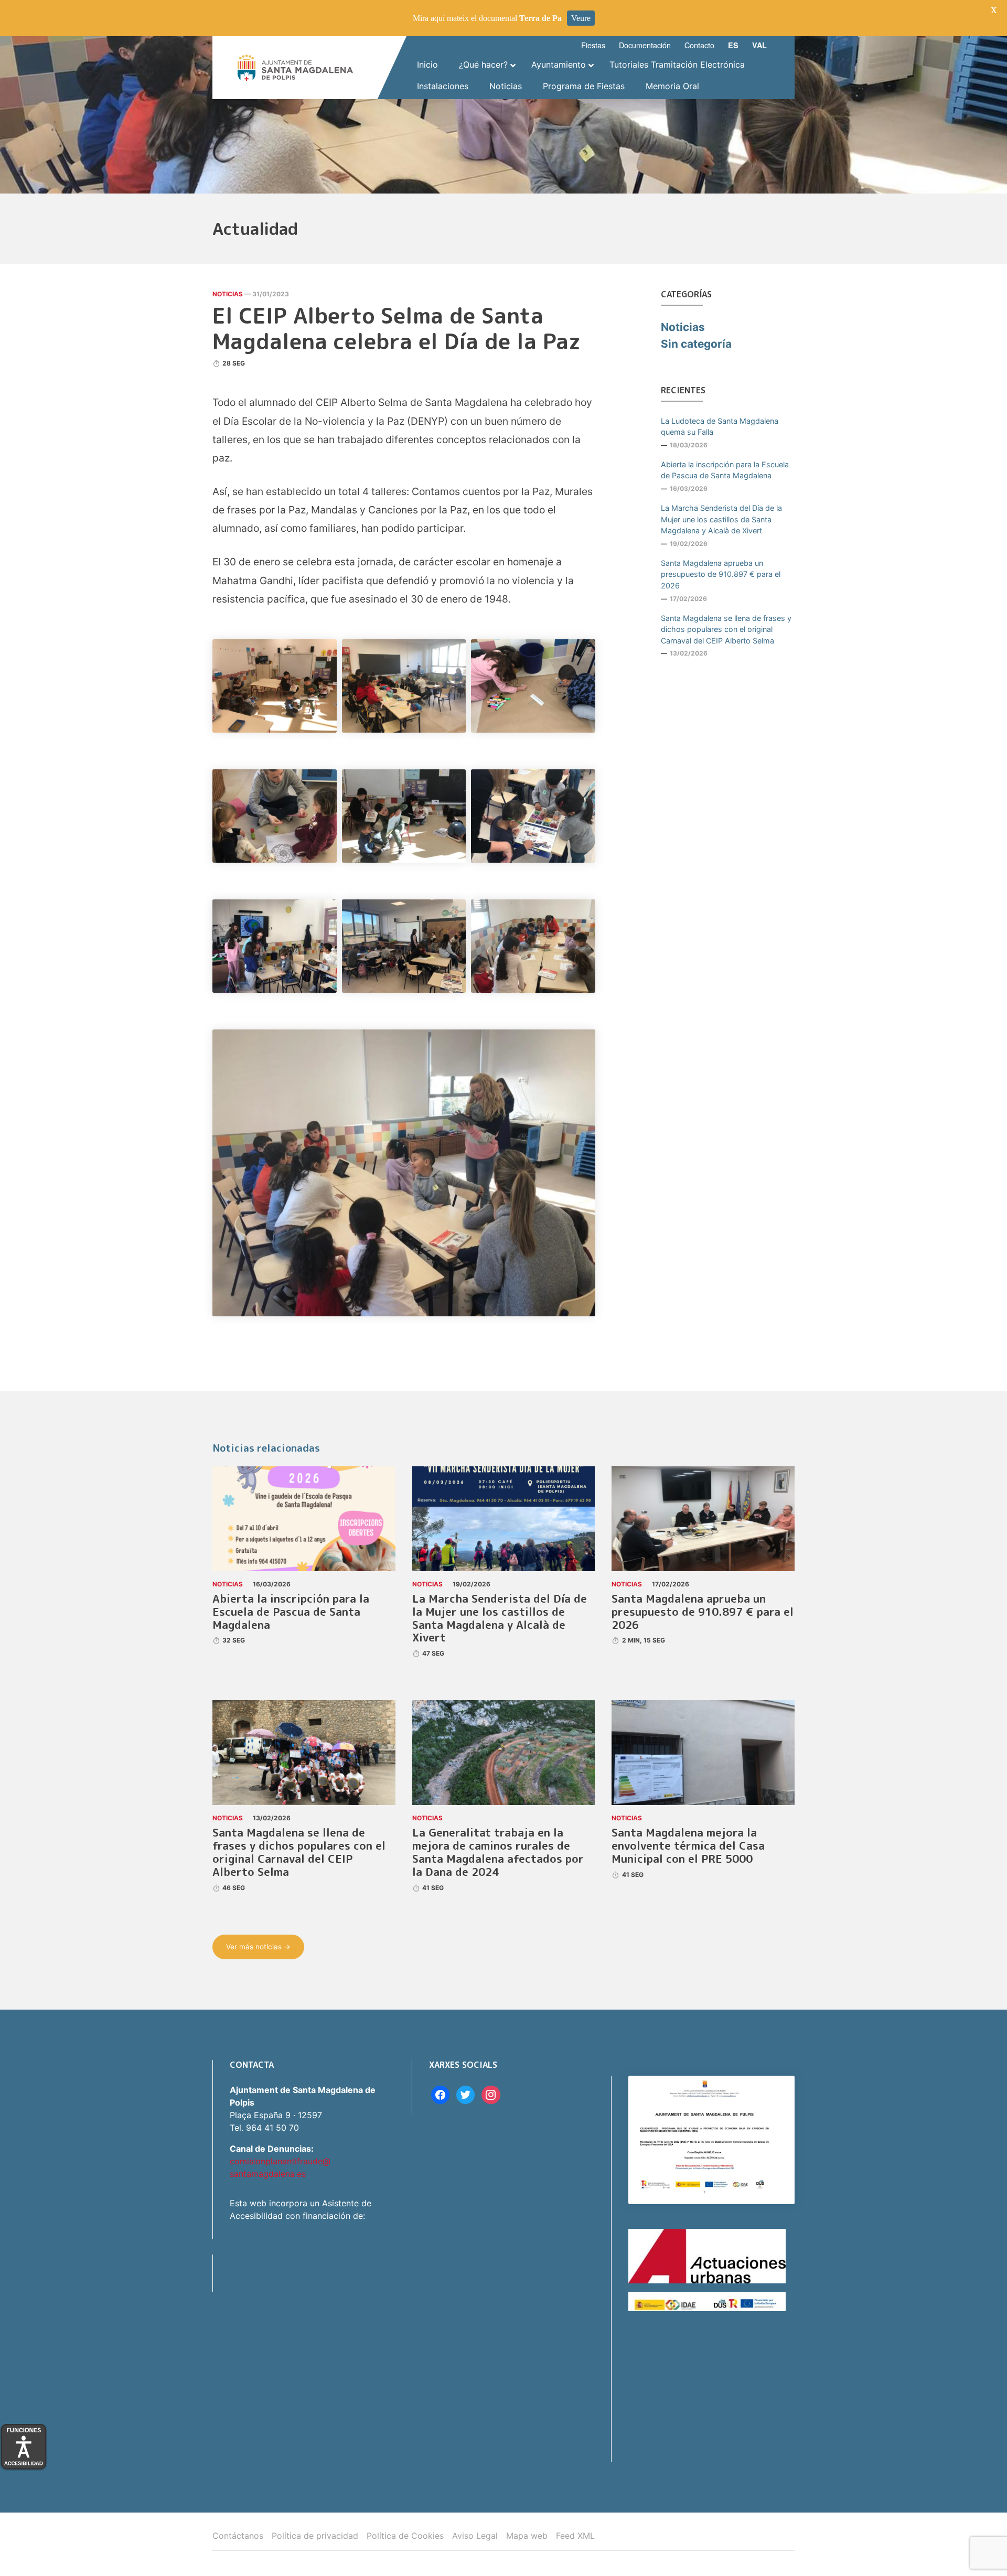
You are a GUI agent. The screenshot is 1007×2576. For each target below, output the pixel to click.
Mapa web (527, 2536)
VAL (759, 45)
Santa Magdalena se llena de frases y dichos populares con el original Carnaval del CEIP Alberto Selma (726, 629)
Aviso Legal (475, 2536)
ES (733, 45)
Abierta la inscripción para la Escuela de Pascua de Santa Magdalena (725, 470)
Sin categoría (696, 344)
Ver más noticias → (258, 1947)
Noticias (228, 294)
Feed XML (575, 2536)
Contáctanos (238, 2536)
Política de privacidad (315, 2536)
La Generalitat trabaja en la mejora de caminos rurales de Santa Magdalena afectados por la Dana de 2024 (498, 1852)
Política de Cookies (405, 2536)
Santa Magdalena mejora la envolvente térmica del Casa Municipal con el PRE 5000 (688, 1846)
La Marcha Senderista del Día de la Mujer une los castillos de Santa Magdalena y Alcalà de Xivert (721, 519)
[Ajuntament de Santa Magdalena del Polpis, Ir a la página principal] (295, 68)
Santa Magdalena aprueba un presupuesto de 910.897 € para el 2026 (721, 574)
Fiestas (593, 45)
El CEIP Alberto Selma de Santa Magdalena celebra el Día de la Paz (397, 328)
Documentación (645, 45)
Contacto (699, 45)
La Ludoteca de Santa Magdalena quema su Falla (720, 427)
